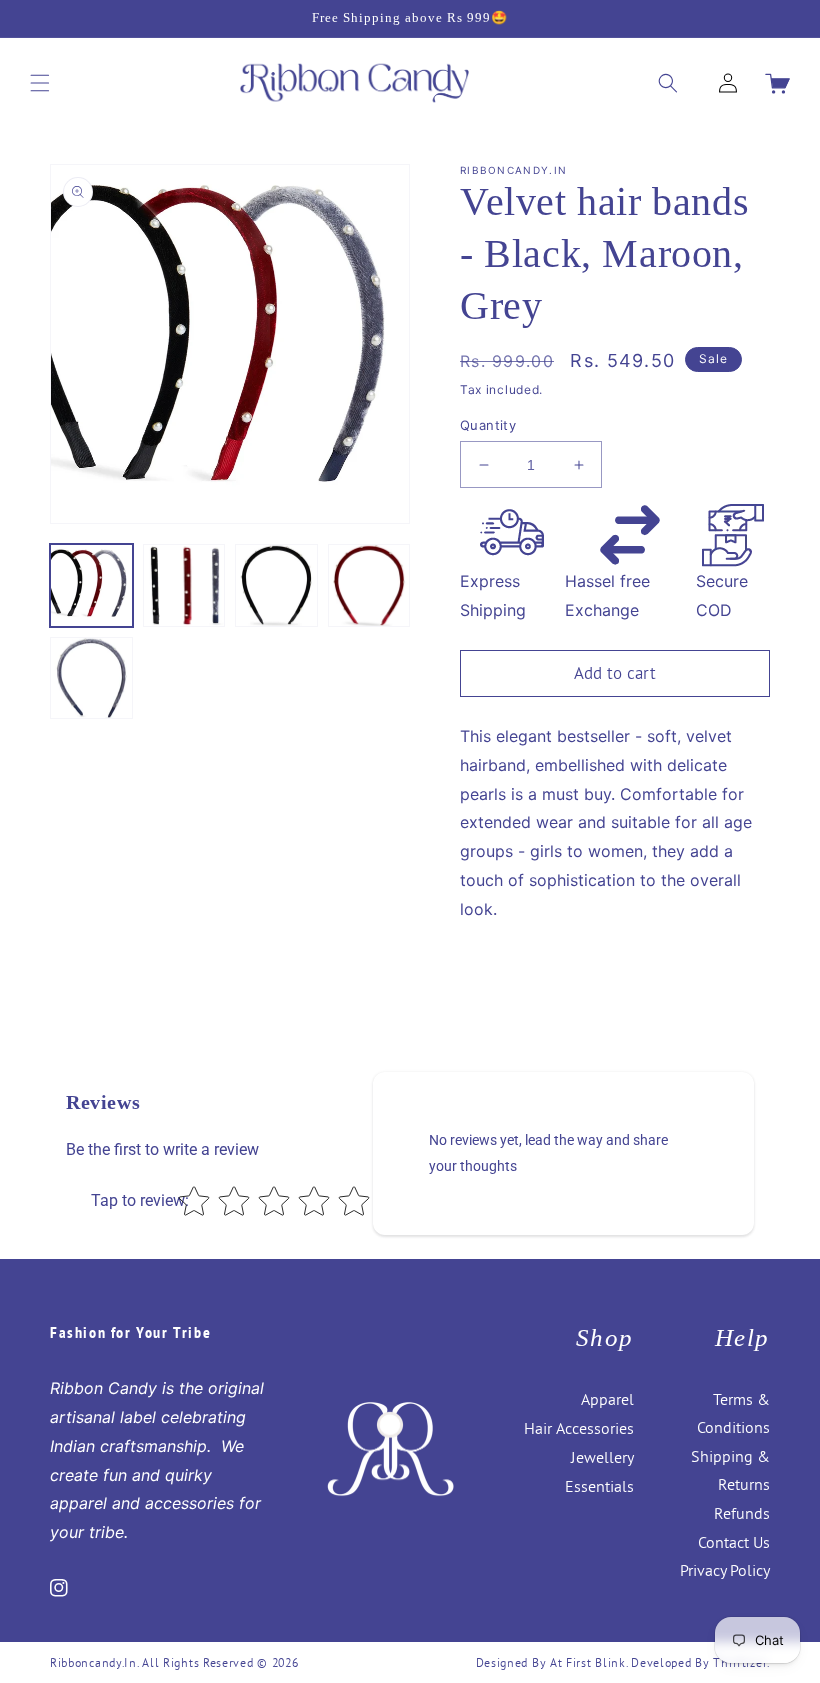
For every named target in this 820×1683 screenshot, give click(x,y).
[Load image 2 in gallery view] (184, 585)
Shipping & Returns (730, 1470)
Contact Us (734, 1542)
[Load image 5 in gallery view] (91, 678)
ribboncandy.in (93, 1662)
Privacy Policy (725, 1570)
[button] (40, 83)
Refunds (742, 1513)
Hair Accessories (579, 1428)
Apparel (607, 1399)
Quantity (488, 425)
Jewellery (602, 1457)
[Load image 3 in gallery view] (276, 585)
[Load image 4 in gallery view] (369, 585)
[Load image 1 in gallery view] (91, 585)
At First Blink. (590, 1662)
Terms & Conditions (733, 1413)
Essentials (599, 1486)
